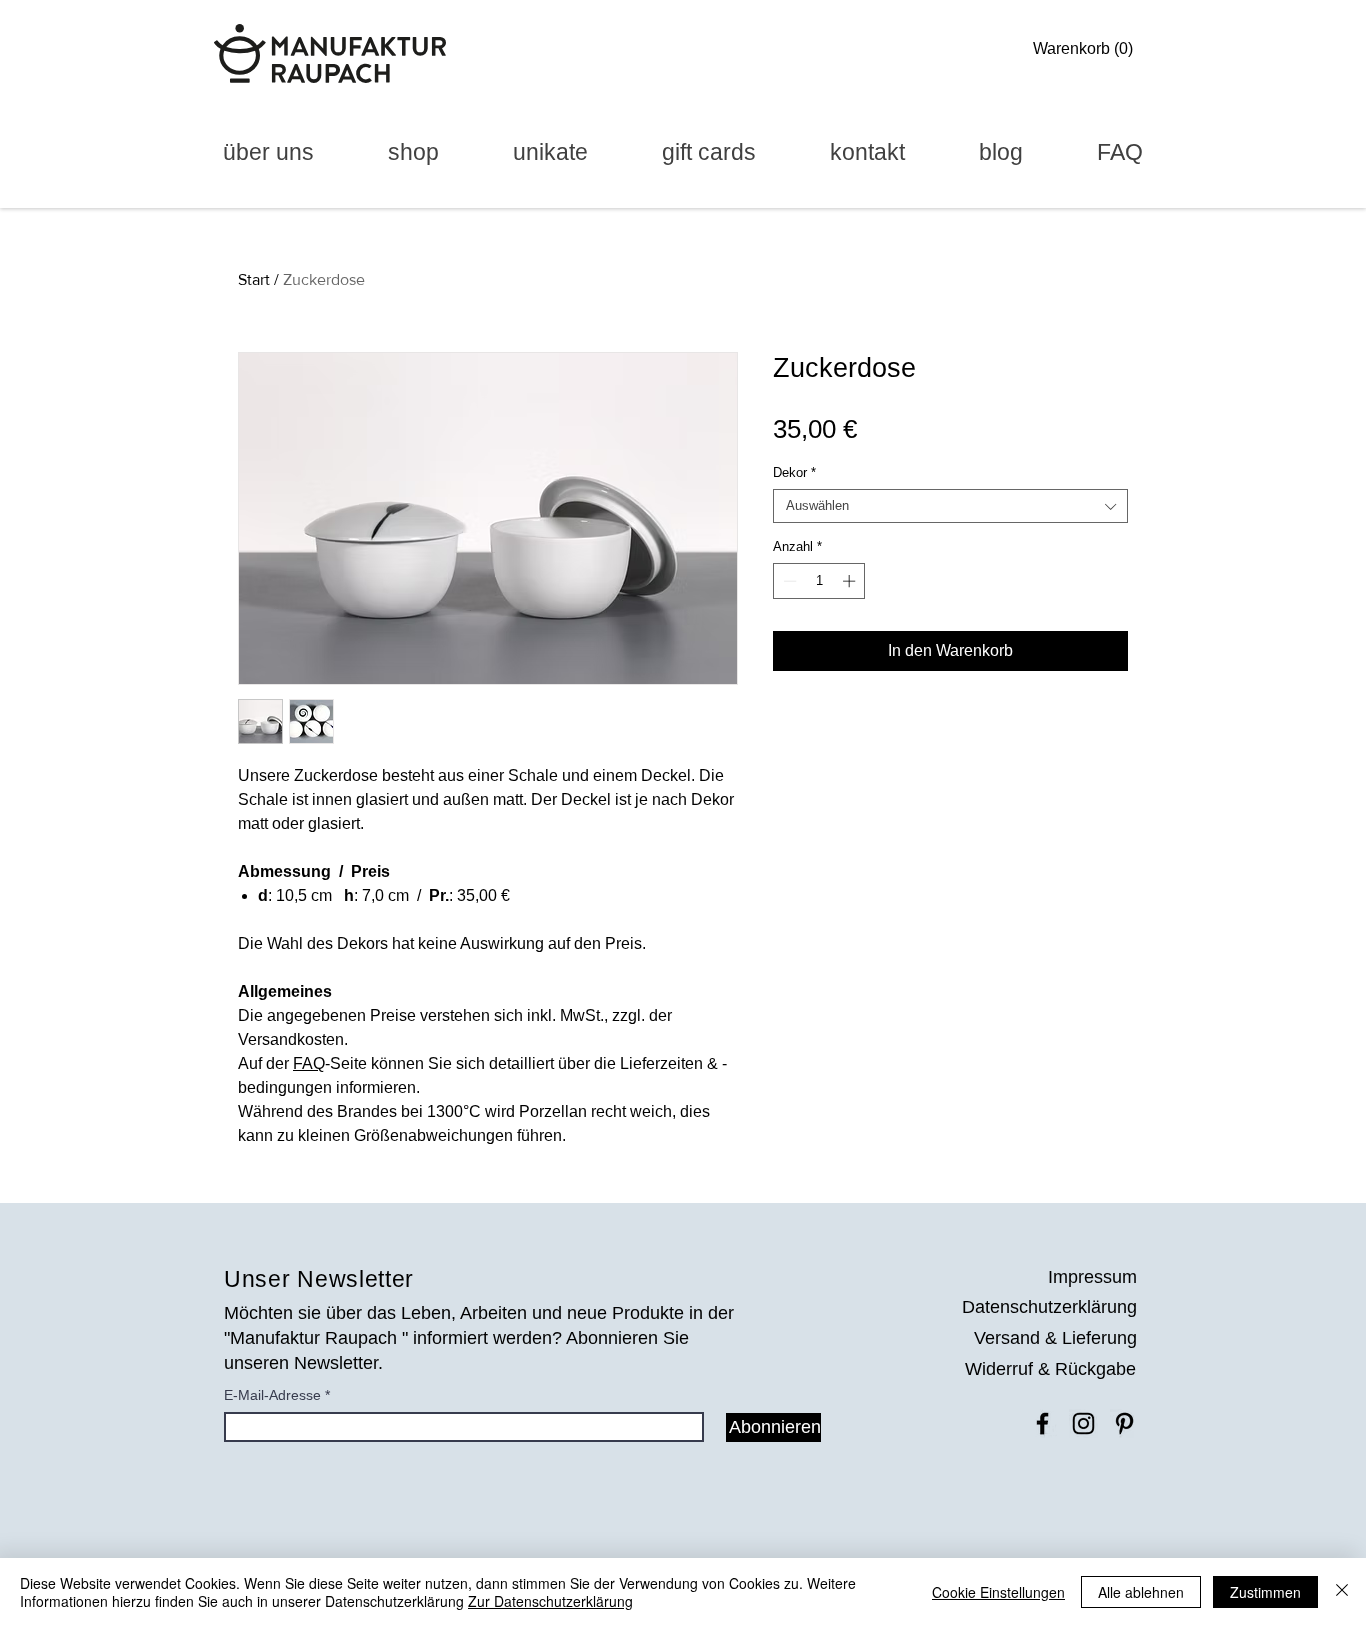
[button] (1087, 48)
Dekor (794, 472)
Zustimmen (1265, 1592)
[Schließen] (1342, 1592)
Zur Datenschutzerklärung (550, 1601)
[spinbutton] (819, 581)
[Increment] (851, 581)
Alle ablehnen (1141, 1592)
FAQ (309, 1063)
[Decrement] (788, 581)
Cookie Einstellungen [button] (998, 1592)
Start (254, 279)
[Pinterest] (1124, 1423)
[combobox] (950, 506)
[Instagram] (1083, 1423)
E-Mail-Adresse (272, 1395)
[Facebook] (1042, 1423)
